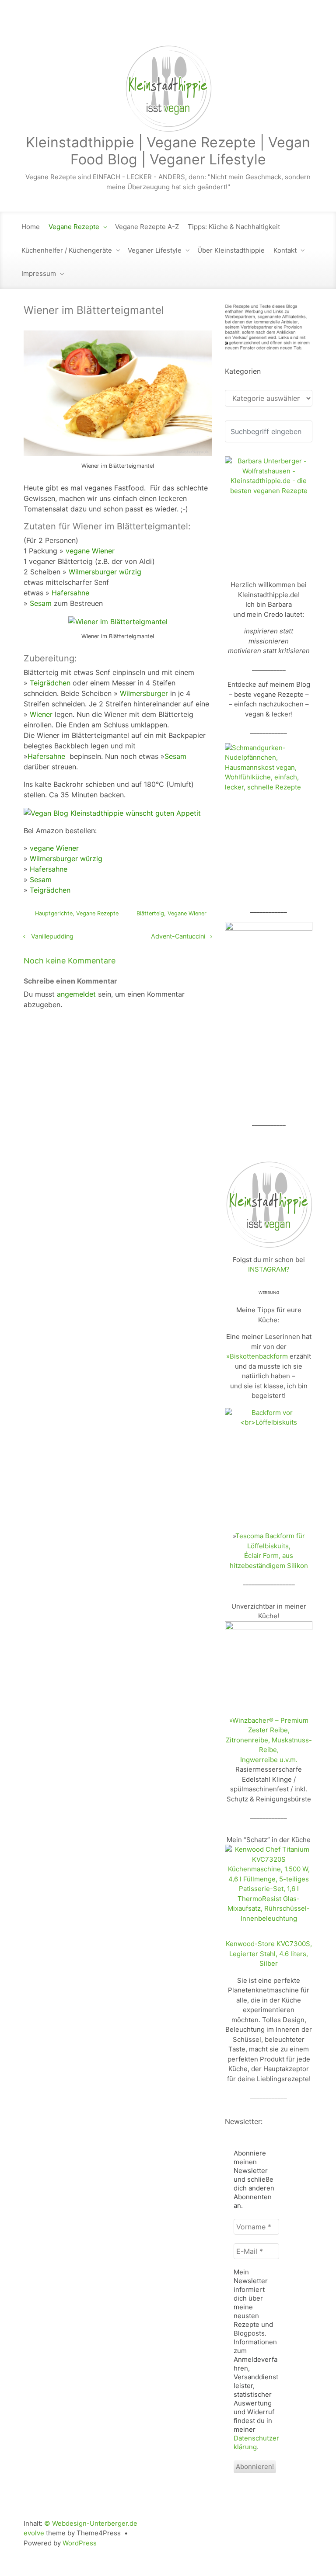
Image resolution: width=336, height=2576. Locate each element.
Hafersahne (70, 593)
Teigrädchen (50, 683)
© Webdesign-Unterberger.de (91, 2523)
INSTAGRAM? (269, 1269)
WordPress (80, 2543)
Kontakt (285, 250)
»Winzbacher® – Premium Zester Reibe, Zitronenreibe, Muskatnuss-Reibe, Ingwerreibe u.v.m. (269, 1740)
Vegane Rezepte (74, 227)
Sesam (42, 603)
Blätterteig (150, 913)
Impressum (39, 273)
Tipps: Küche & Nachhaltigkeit (234, 227)
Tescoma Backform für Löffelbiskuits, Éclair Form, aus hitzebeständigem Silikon (269, 1551)
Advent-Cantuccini (178, 936)
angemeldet (76, 994)
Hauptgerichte (54, 913)
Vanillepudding (52, 936)
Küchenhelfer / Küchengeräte (67, 250)
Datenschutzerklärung (256, 2442)
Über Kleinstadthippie (231, 250)
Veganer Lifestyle (155, 250)
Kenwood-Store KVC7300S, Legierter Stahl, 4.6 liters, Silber (269, 1954)
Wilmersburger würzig (105, 572)
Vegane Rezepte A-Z (147, 227)
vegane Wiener (90, 551)
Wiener (41, 714)
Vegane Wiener (187, 913)
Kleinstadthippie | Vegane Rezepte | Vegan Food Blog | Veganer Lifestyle (168, 151)
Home (31, 227)
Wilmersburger (144, 693)
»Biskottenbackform (257, 1356)
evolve (34, 2533)
